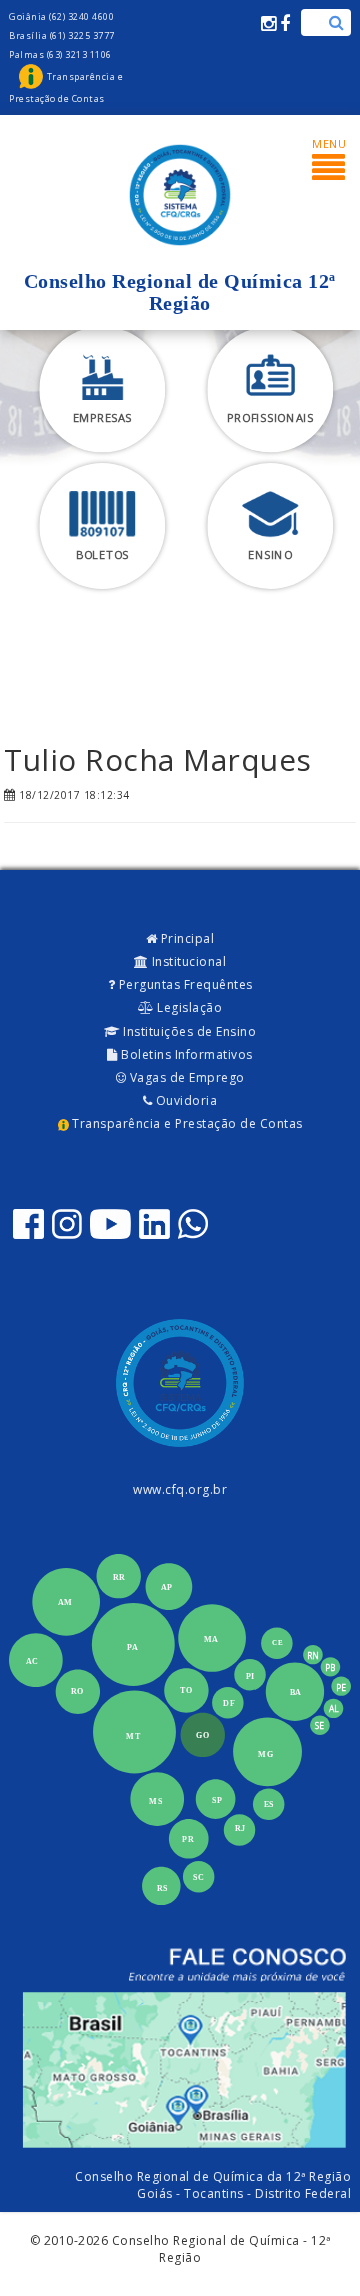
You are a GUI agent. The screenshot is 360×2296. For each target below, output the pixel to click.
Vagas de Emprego (185, 1077)
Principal (185, 938)
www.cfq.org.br (180, 1489)
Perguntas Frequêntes (184, 984)
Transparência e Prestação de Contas (186, 1123)
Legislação (188, 1007)
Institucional (187, 961)
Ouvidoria (184, 1100)
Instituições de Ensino (188, 1031)
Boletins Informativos (185, 1054)
